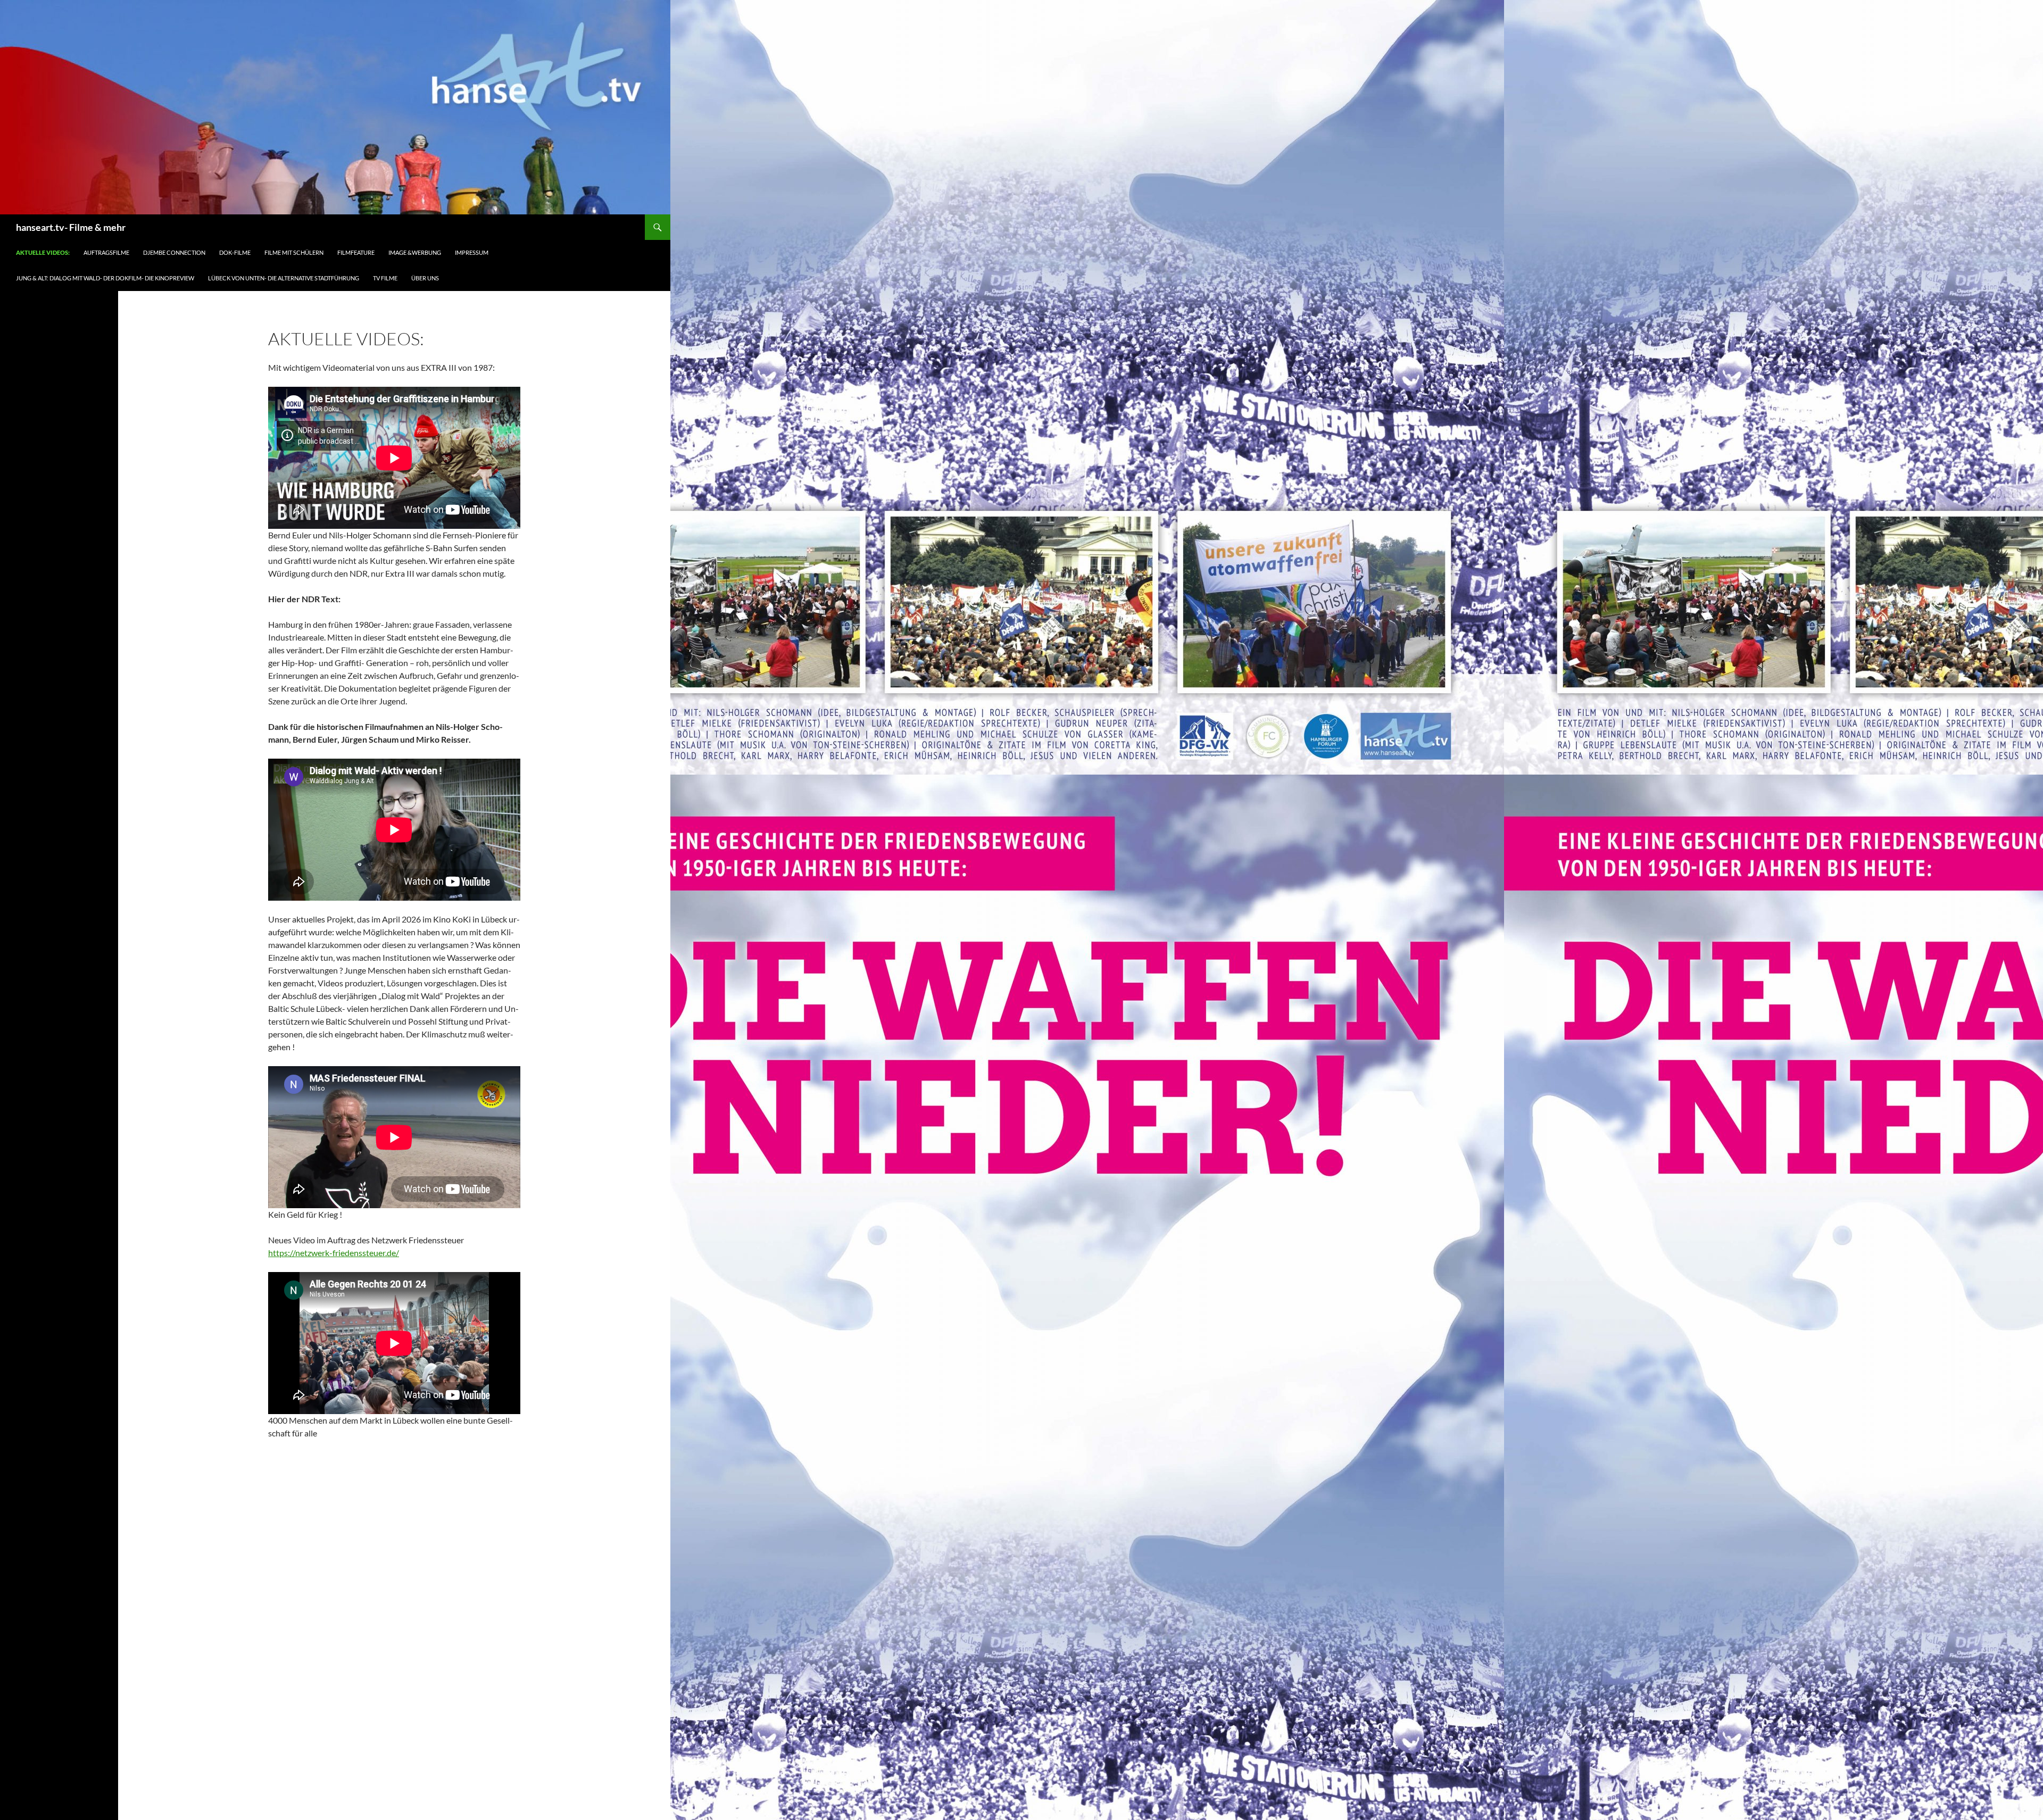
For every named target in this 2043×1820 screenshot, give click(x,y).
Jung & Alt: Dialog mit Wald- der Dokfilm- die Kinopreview (105, 278)
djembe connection (174, 252)
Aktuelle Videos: (43, 252)
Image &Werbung (415, 252)
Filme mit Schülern (294, 252)
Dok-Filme (235, 252)
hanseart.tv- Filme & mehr (71, 227)
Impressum (472, 252)
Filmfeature (356, 252)
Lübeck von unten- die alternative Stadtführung (284, 278)
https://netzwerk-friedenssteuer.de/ (334, 1253)
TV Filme (385, 278)
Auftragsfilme (106, 252)
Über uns (425, 278)
